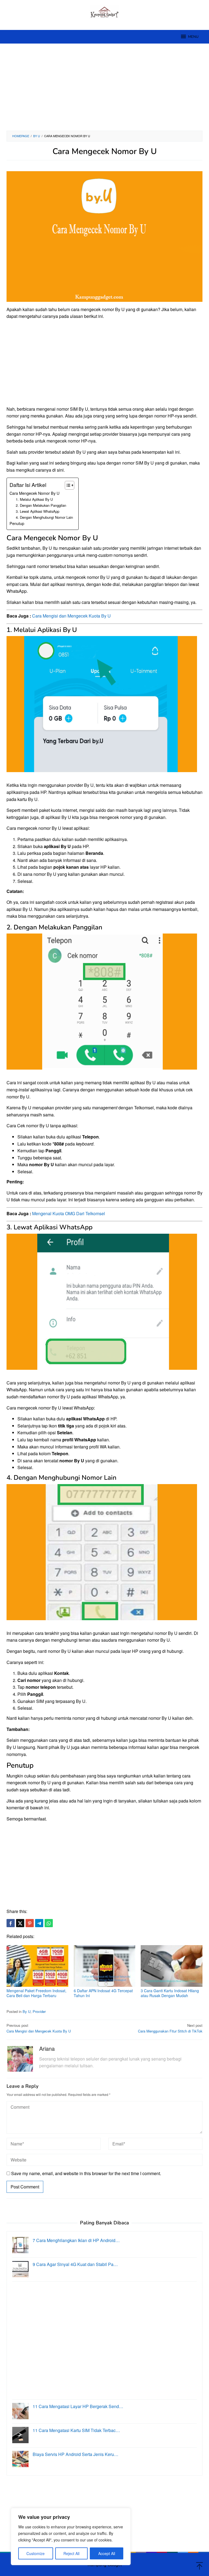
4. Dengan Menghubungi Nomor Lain (44, 517)
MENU (193, 37)
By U (27, 2011)
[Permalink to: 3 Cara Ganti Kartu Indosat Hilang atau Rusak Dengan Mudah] (172, 1966)
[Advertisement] (104, 87)
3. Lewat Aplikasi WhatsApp (38, 511)
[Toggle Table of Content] (67, 485)
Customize (36, 2553)
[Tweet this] (20, 1923)
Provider (39, 2011)
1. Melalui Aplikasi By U (34, 499)
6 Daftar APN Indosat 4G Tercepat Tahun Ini (103, 1993)
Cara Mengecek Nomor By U (34, 493)
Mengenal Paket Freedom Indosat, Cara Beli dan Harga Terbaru (36, 1993)
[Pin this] (30, 1923)
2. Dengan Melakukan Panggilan (41, 505)
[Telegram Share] (39, 1923)
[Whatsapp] (49, 1923)
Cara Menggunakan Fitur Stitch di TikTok (170, 2028)
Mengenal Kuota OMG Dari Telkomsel (69, 1213)
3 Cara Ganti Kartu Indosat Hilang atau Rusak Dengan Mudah (170, 1993)
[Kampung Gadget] (105, 12)
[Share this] (11, 1923)
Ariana (47, 2048)
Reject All (71, 2553)
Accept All (107, 2553)
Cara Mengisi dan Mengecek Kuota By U (71, 616)
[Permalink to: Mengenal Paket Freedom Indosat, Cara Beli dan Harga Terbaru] (37, 1966)
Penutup (17, 523)
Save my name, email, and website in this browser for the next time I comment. (86, 2173)
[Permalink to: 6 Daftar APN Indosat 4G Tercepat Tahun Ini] (105, 1966)
